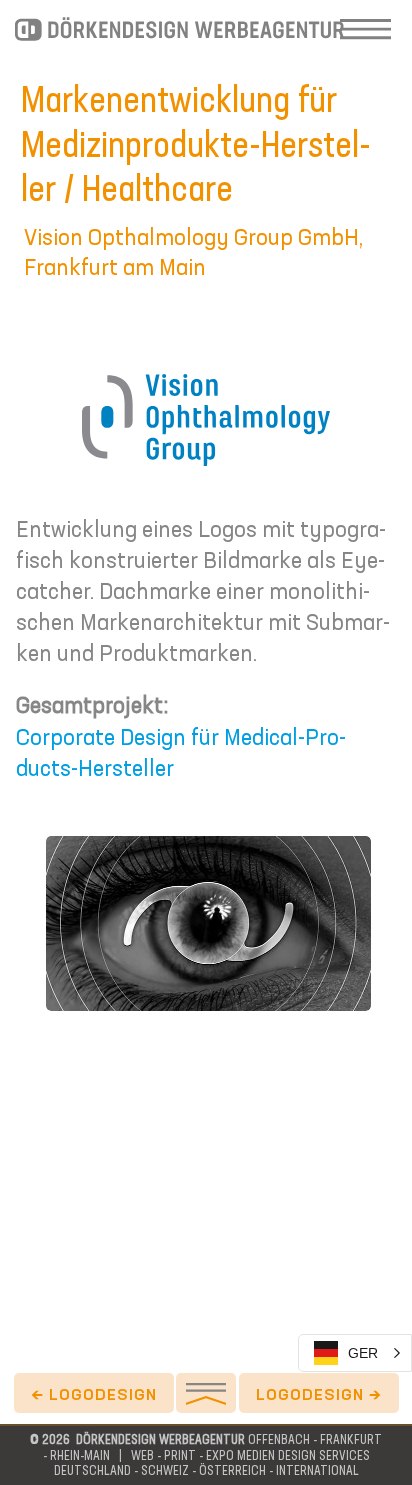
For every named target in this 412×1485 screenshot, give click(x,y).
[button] (355, 1353)
